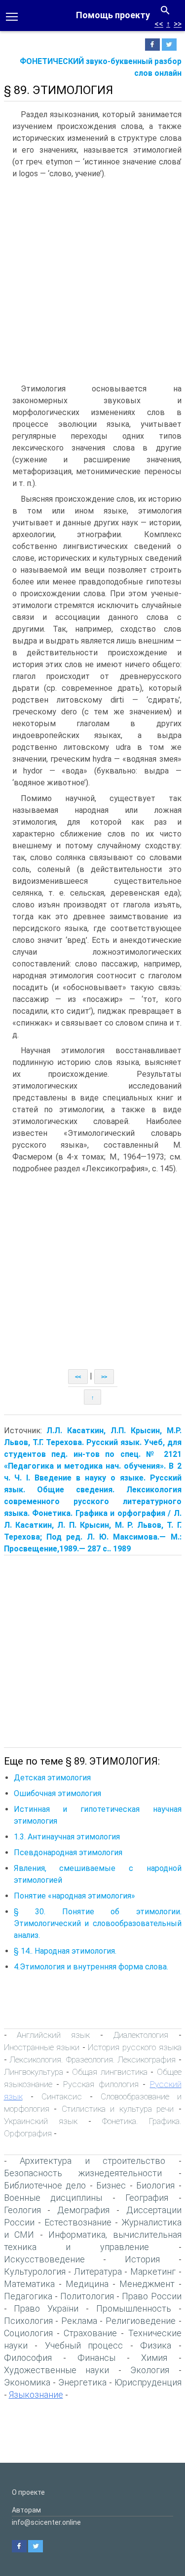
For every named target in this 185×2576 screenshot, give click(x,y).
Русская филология (101, 2084)
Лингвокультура (34, 2072)
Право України (46, 2308)
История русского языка (134, 2047)
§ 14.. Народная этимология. (65, 1951)
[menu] (12, 16)
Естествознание (78, 2222)
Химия (154, 2358)
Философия (28, 2358)
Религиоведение (141, 2321)
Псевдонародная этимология (68, 1852)
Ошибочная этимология (57, 1793)
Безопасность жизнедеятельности (83, 2173)
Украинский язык (41, 2121)
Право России (151, 2296)
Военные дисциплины (53, 2198)
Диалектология (141, 2035)
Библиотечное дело (45, 2185)
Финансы (96, 2358)
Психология (28, 2321)
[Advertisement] (92, 281)
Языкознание (36, 2395)
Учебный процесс (84, 2345)
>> (178, 24)
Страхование (90, 2333)
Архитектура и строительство (92, 2161)
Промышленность (134, 2308)
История (142, 2259)
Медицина (87, 2284)
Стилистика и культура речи (118, 2109)
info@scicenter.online (46, 2522)
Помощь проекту (113, 15)
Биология (155, 2185)
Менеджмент (147, 2284)
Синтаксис (62, 2096)
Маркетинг (153, 2271)
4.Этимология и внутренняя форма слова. (91, 1967)
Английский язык (53, 2035)
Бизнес (111, 2185)
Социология (28, 2333)
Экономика (27, 2382)
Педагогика (28, 2296)
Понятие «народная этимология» (74, 1896)
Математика (29, 2284)
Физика (156, 2345)
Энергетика (82, 2382)
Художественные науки (57, 2370)
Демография (83, 2210)
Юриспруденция (148, 2382)
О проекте (28, 2492)
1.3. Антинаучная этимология (67, 1837)
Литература (98, 2271)
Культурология (35, 2271)
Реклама (79, 2321)
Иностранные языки (42, 2047)
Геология (22, 2210)
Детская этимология (52, 1778)
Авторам (26, 2510)
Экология (150, 2370)
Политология (87, 2296)
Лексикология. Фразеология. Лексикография (92, 2060)
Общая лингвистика (110, 2072)
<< (159, 24)
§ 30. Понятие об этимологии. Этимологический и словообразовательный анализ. (98, 1923)
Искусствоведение (44, 2259)
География (147, 2198)
